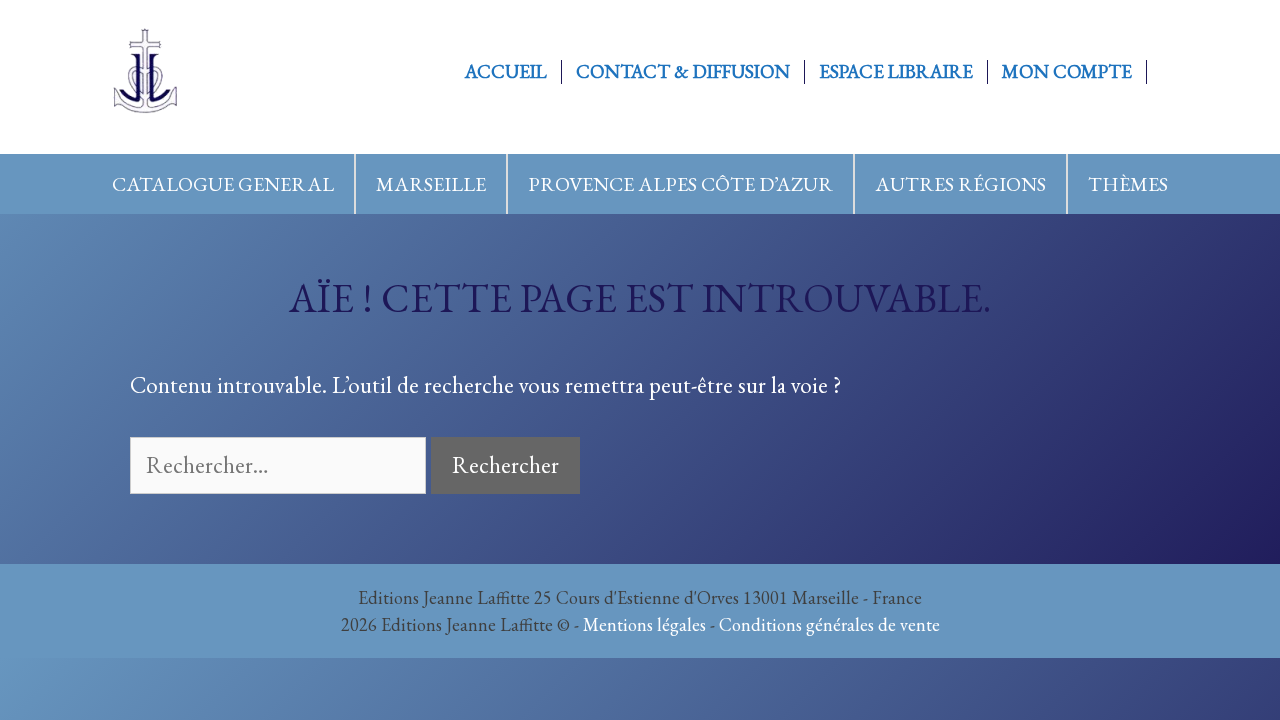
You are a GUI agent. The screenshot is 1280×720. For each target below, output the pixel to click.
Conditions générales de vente (829, 624)
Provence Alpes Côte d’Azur (680, 184)
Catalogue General (223, 184)
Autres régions (960, 184)
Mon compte (1067, 72)
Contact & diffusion (683, 72)
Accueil (506, 72)
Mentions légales (644, 624)
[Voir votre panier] (1168, 72)
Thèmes (1128, 184)
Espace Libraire (896, 72)
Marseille (431, 184)
